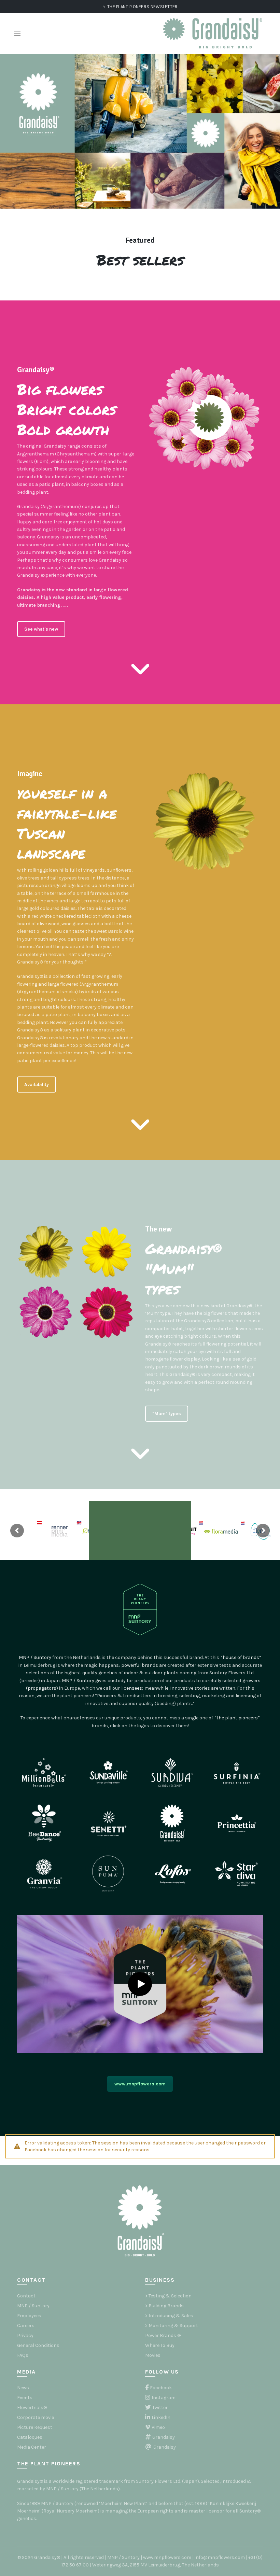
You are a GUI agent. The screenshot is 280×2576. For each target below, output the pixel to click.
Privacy (25, 2335)
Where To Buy (160, 2345)
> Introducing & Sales (169, 2316)
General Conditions (38, 2345)
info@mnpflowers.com (220, 2557)
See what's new (41, 629)
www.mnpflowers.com (140, 2084)
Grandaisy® (36, 370)
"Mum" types (167, 1414)
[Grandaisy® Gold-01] (46, 1252)
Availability (37, 1085)
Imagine (30, 773)
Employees (29, 2316)
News (23, 2388)
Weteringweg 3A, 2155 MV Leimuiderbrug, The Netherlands (156, 2565)
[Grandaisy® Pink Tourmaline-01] (46, 1312)
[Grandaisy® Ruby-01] (107, 1312)
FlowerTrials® (32, 2408)
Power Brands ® (163, 2335)
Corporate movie (36, 2417)
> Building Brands (164, 2306)
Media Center (32, 2447)
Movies (153, 2355)
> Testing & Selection (168, 2296)
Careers (26, 2326)
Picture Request (35, 2427)
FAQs (23, 2355)
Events (25, 2398)
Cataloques (30, 2437)
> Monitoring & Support (172, 2326)
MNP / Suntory (33, 2306)
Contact (26, 2296)
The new (158, 1229)
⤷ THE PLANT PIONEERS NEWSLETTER (140, 7)
